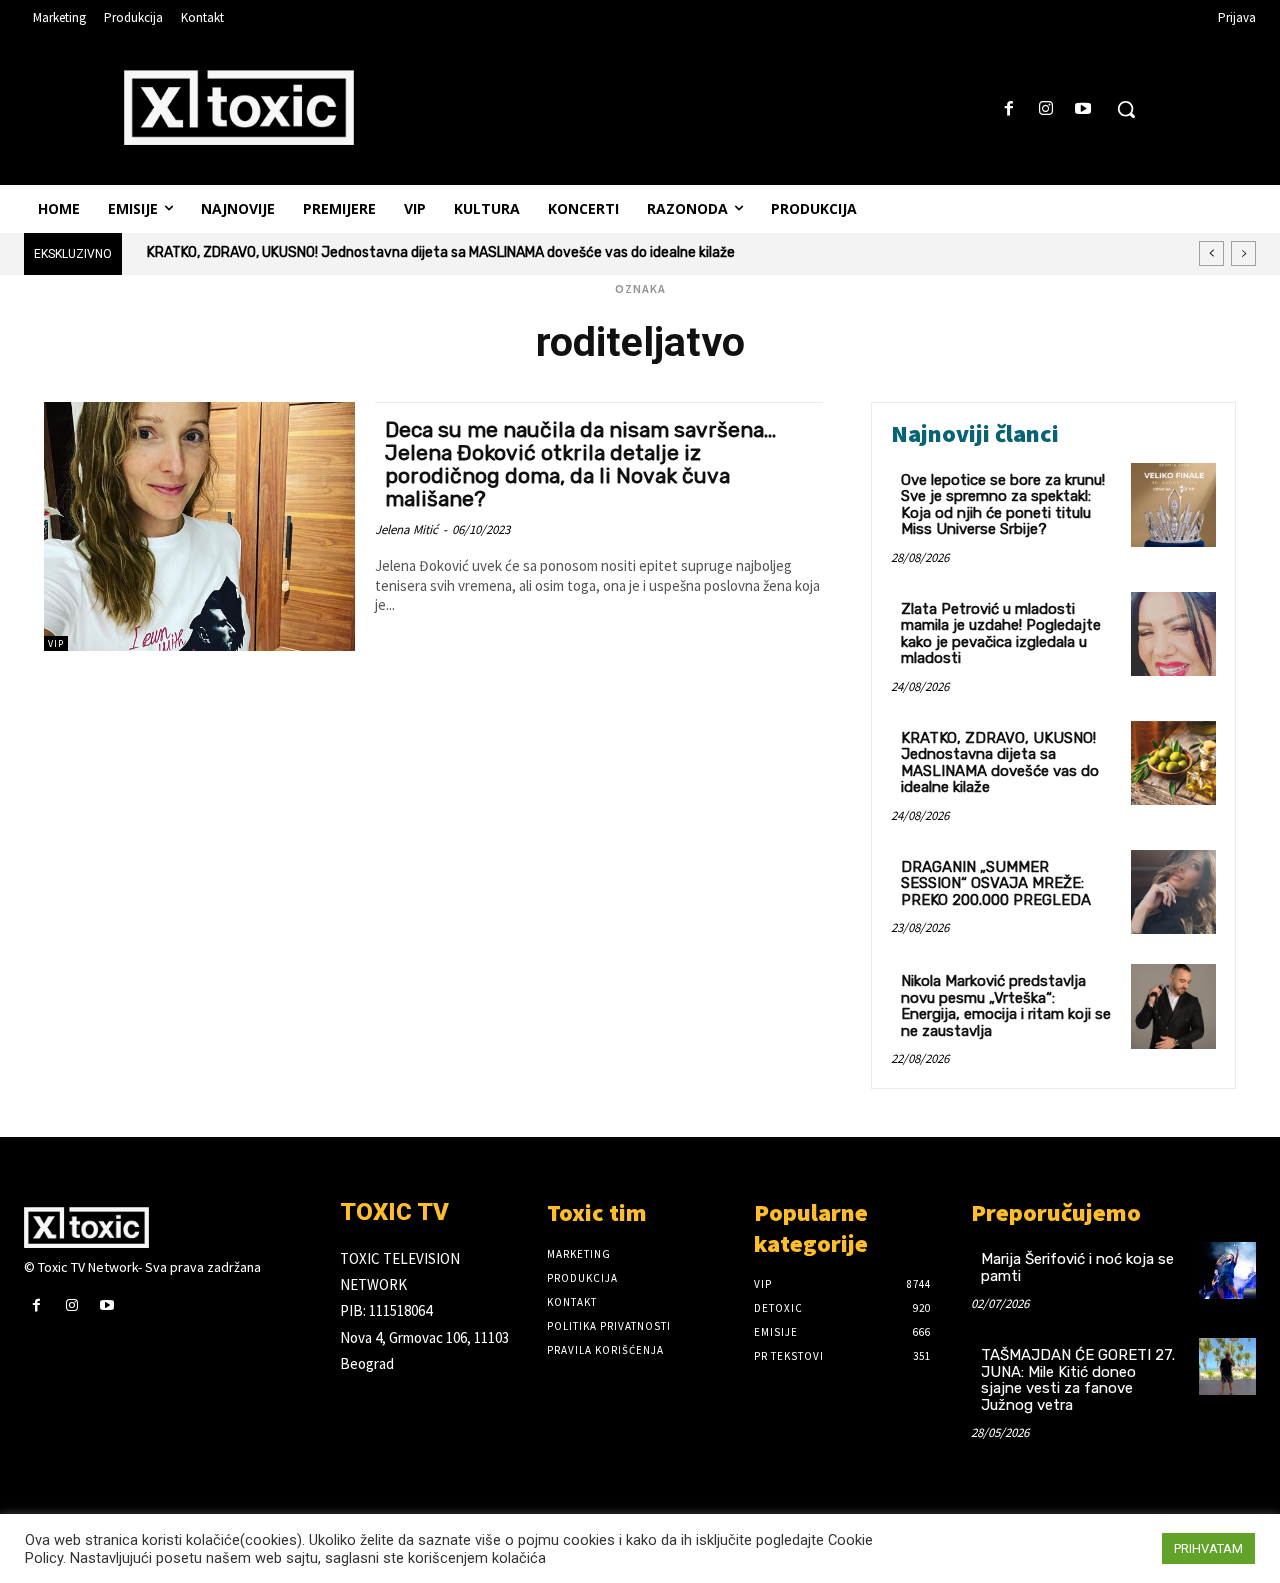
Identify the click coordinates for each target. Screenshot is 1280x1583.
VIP (56, 643)
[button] (1126, 109)
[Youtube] (1083, 109)
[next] (1243, 253)
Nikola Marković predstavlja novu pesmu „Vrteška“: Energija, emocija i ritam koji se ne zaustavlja (1006, 1006)
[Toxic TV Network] (167, 1227)
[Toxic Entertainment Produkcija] (239, 107)
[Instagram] (1046, 109)
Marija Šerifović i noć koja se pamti (1077, 1267)
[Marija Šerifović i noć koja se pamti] (1227, 1270)
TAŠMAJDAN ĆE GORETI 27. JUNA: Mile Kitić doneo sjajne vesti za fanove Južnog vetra (1078, 1380)
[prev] (1211, 253)
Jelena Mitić (406, 529)
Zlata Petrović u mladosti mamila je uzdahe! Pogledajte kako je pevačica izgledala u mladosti (1001, 634)
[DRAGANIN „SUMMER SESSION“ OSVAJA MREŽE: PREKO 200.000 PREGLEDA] (1173, 892)
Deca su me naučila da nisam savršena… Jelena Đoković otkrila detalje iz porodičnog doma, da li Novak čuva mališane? (580, 464)
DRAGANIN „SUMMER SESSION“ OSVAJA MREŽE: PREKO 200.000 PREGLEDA (996, 883)
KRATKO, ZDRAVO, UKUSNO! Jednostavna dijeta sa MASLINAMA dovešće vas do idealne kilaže (441, 252)
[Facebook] (1008, 109)
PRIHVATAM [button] (1208, 1548)
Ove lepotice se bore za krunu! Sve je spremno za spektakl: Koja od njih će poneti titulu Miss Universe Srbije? (1003, 505)
